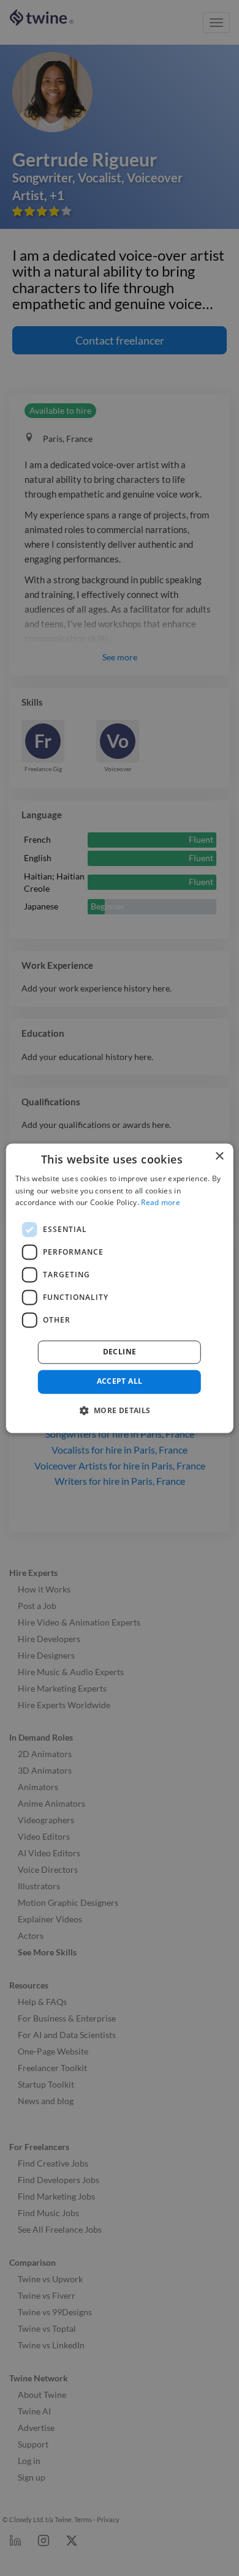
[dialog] (120, 1288)
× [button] (219, 1156)
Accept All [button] (120, 1382)
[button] (119, 1410)
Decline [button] (120, 1352)
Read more (161, 1203)
